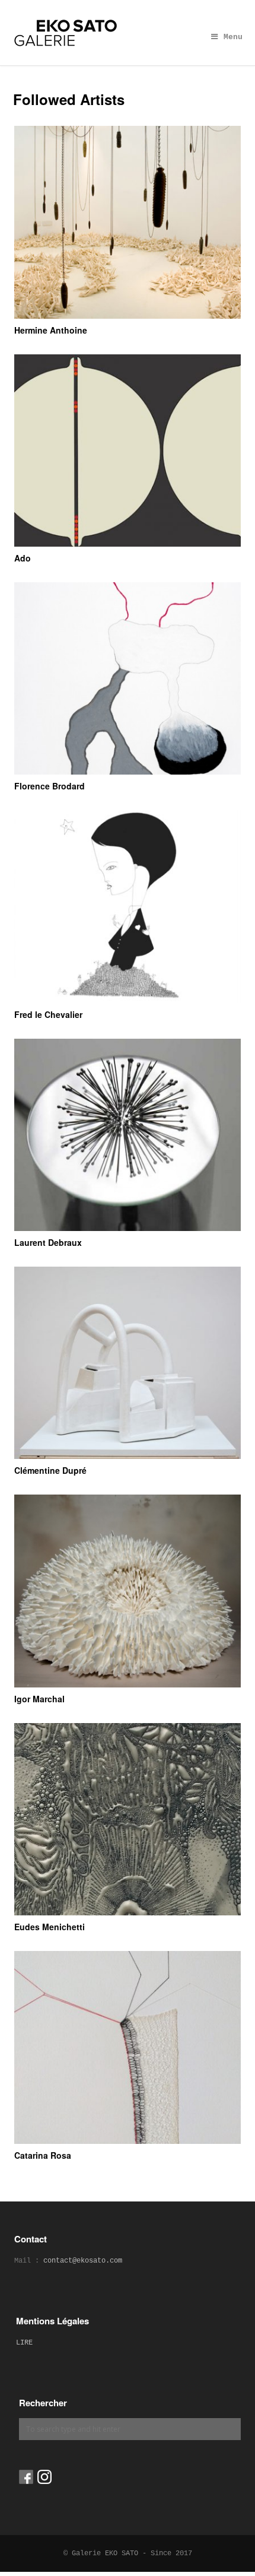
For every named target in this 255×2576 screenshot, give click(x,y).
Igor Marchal (39, 1699)
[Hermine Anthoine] (128, 222)
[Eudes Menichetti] (128, 1819)
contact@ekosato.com (83, 2261)
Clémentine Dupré (50, 1470)
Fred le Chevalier (48, 1014)
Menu (233, 37)
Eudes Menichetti (50, 1927)
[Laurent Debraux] (128, 1135)
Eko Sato (128, 33)
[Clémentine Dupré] (128, 1363)
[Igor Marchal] (128, 1591)
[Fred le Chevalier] (128, 906)
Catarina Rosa (43, 2155)
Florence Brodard (50, 786)
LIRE (24, 2343)
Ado (23, 558)
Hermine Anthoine (51, 330)
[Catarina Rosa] (128, 2047)
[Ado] (128, 451)
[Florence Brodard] (128, 678)
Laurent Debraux (48, 1242)
